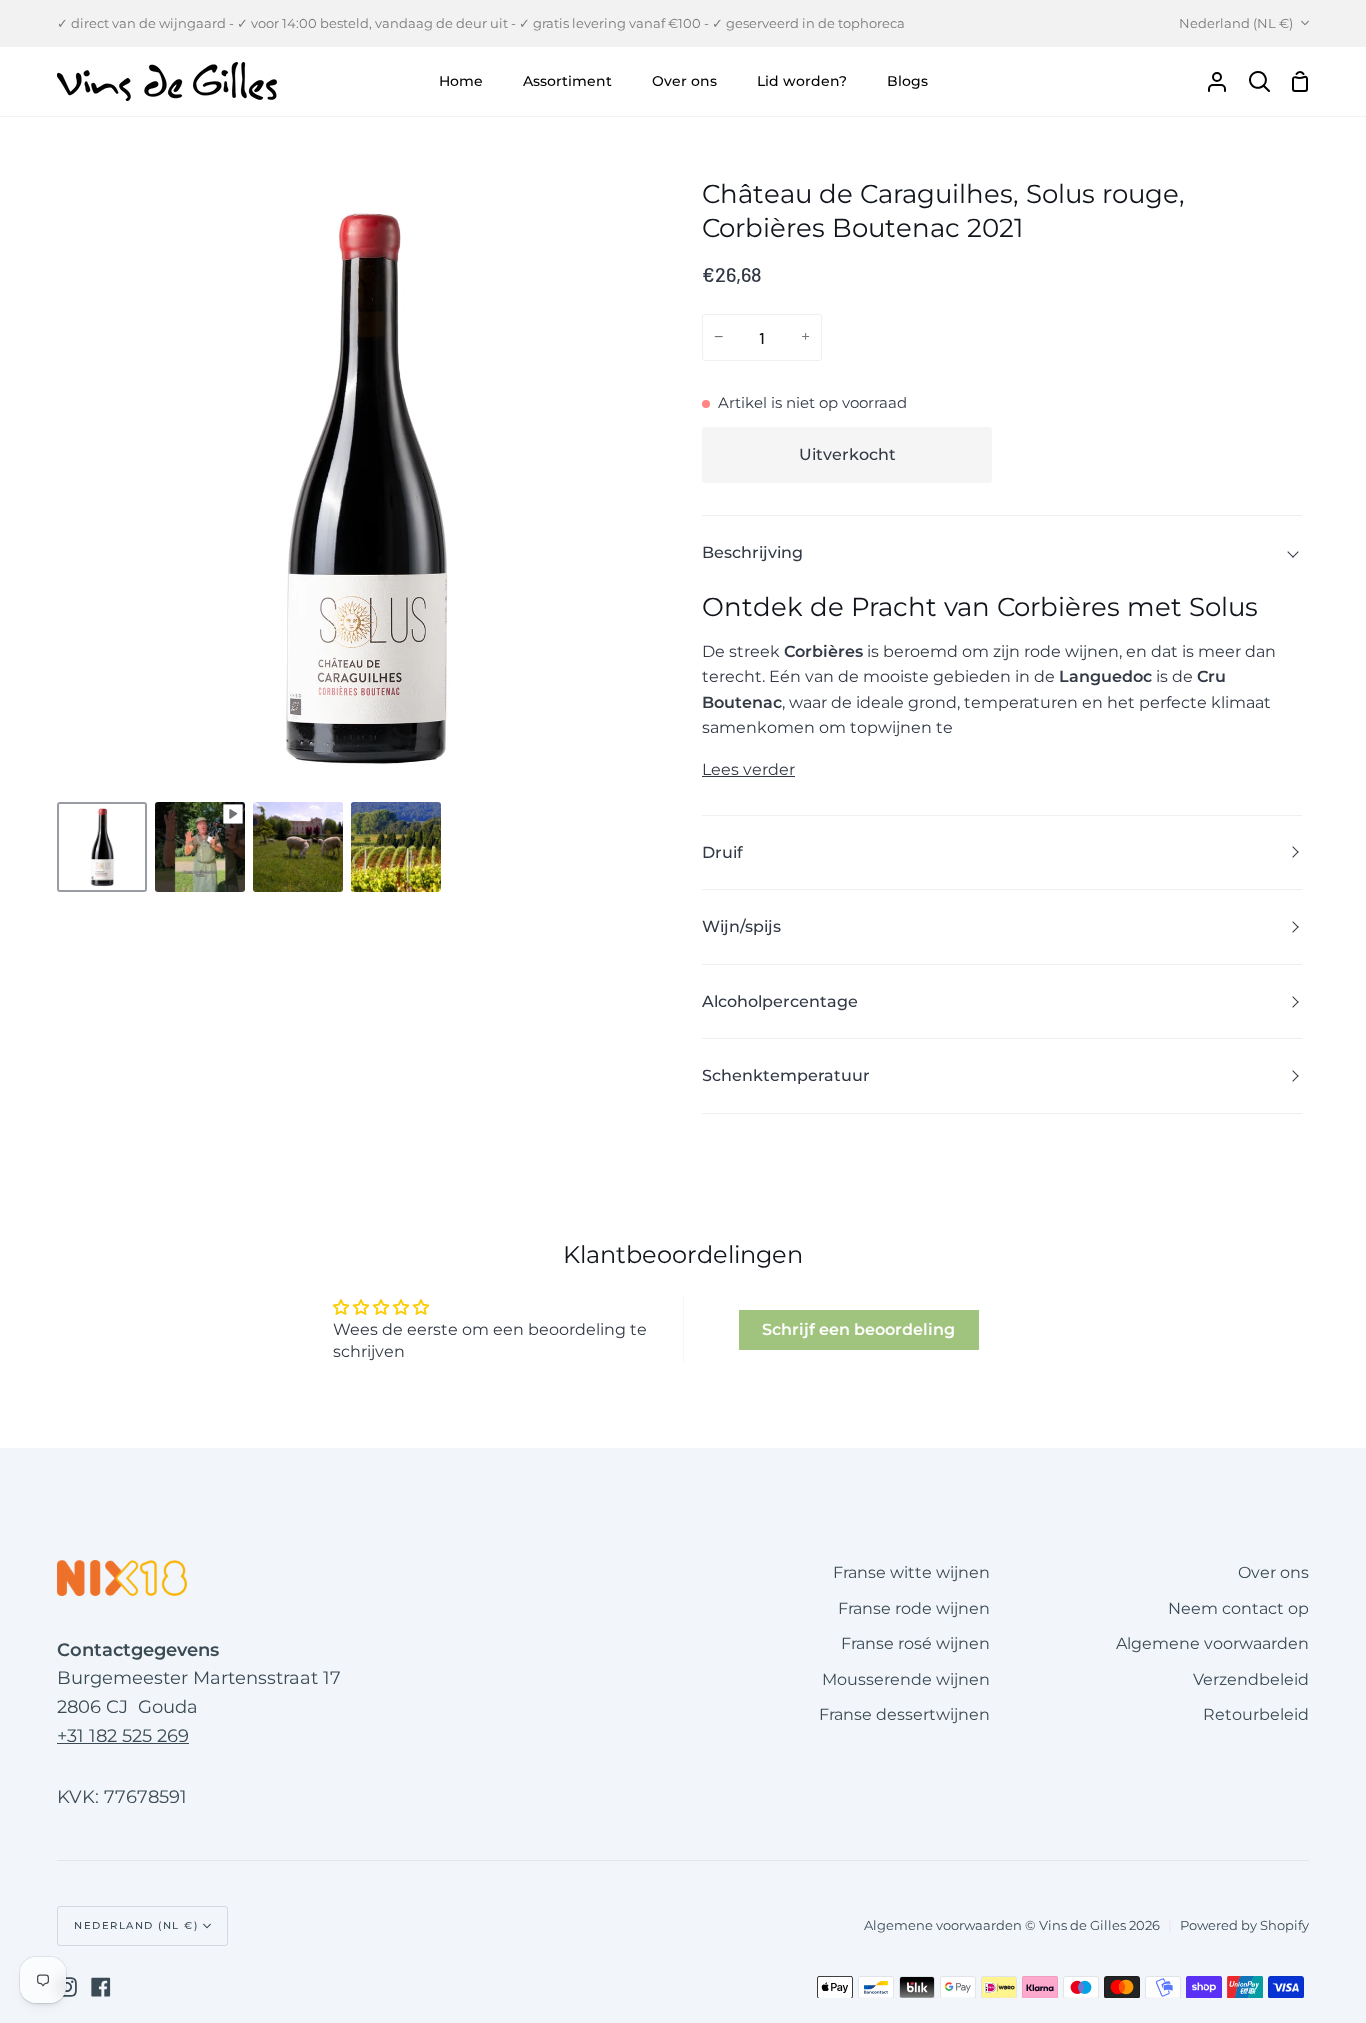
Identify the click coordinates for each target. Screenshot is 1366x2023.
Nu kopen (1152, 455)
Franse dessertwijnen (904, 1714)
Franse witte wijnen (911, 1572)
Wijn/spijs (741, 926)
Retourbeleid (1256, 1714)
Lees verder (748, 769)
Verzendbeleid (1251, 1679)
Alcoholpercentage (780, 1001)
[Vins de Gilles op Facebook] (101, 1987)
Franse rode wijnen (914, 1608)
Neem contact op (1238, 1608)
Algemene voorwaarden (1212, 1643)
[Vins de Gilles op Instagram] (67, 1987)
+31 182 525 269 (123, 1736)
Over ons (1273, 1572)
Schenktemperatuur (786, 1075)
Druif (722, 852)
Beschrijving (752, 552)
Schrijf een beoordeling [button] (858, 1329)
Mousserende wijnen (906, 1679)
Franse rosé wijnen (915, 1643)
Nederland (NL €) (1236, 23)
